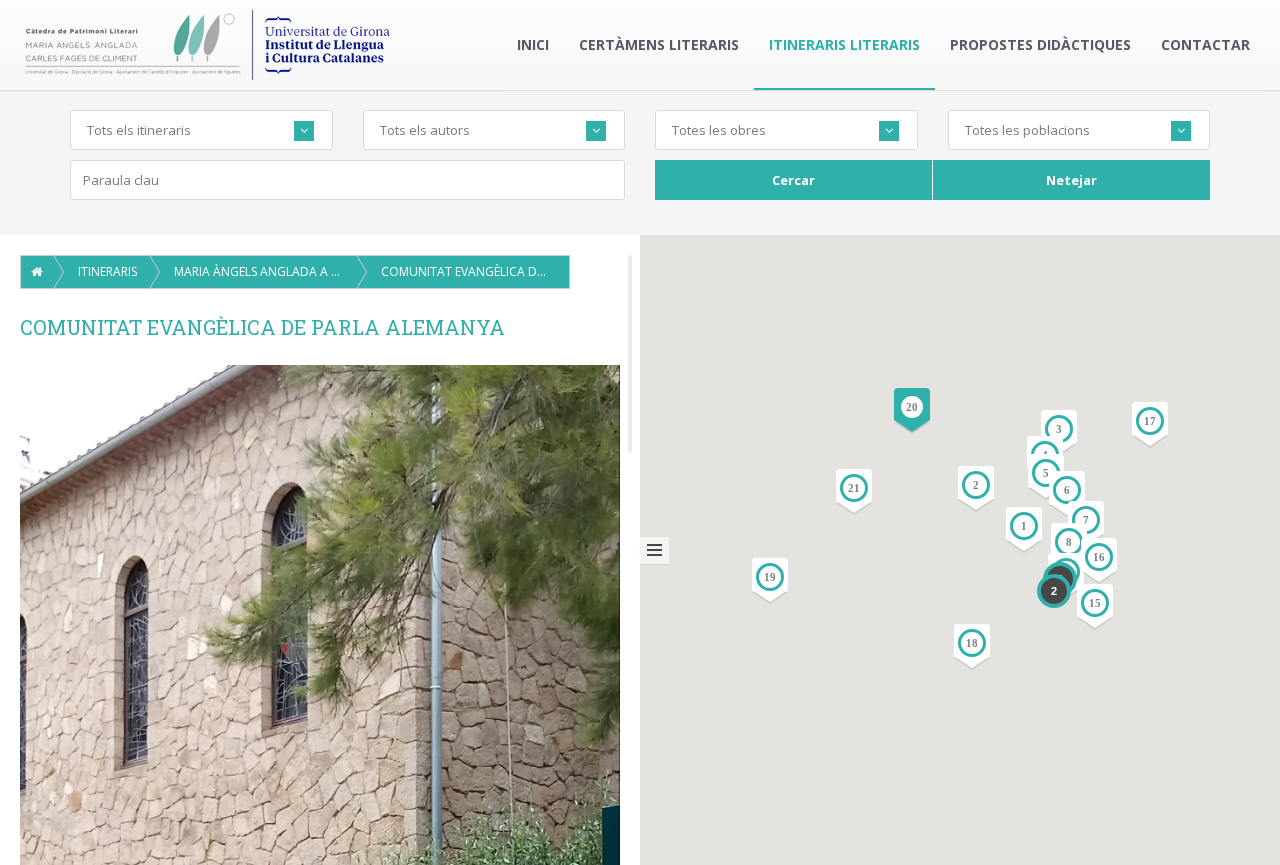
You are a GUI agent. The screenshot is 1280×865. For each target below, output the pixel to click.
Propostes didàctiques (1040, 44)
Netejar (1071, 180)
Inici (533, 44)
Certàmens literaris (659, 44)
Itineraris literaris (844, 44)
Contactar (1205, 44)
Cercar (793, 180)
